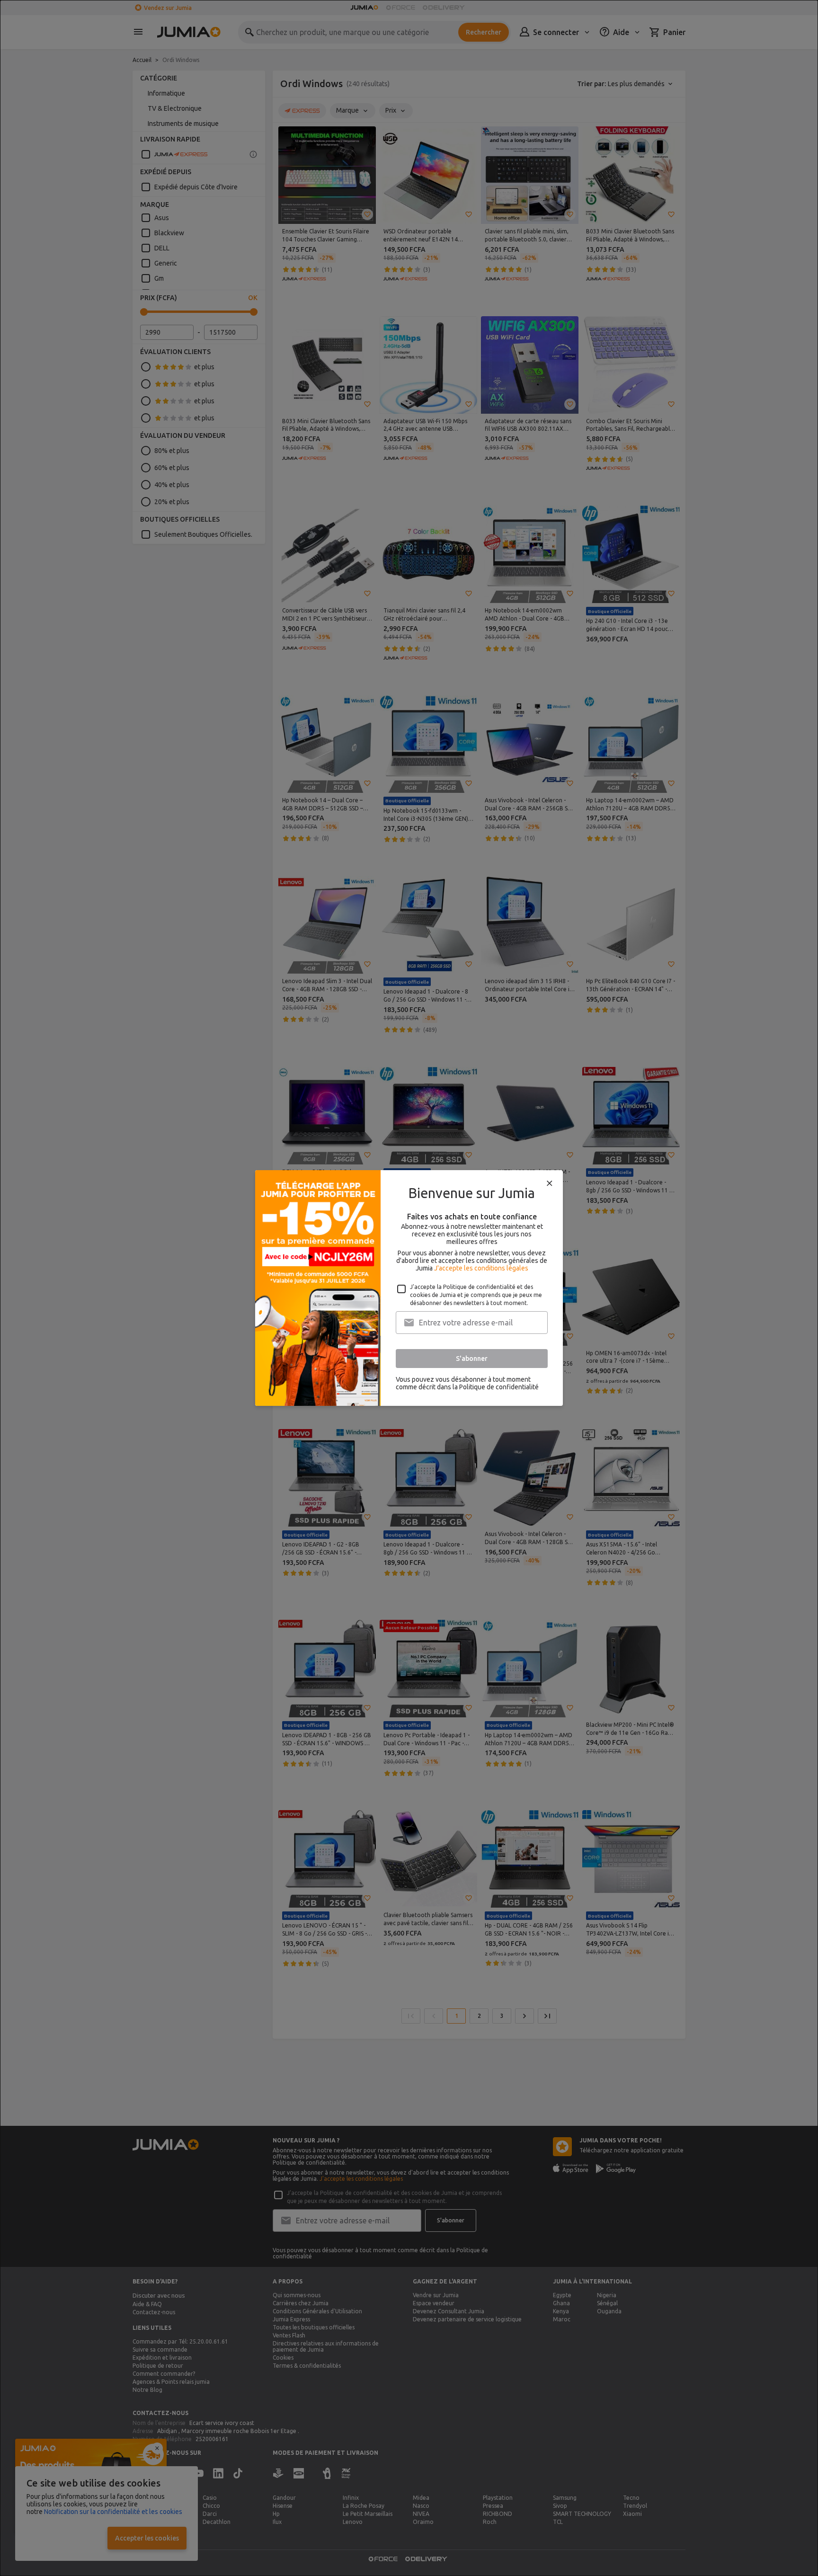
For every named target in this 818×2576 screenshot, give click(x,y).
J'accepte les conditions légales (481, 1268)
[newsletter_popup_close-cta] (550, 1183)
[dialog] (409, 1288)
